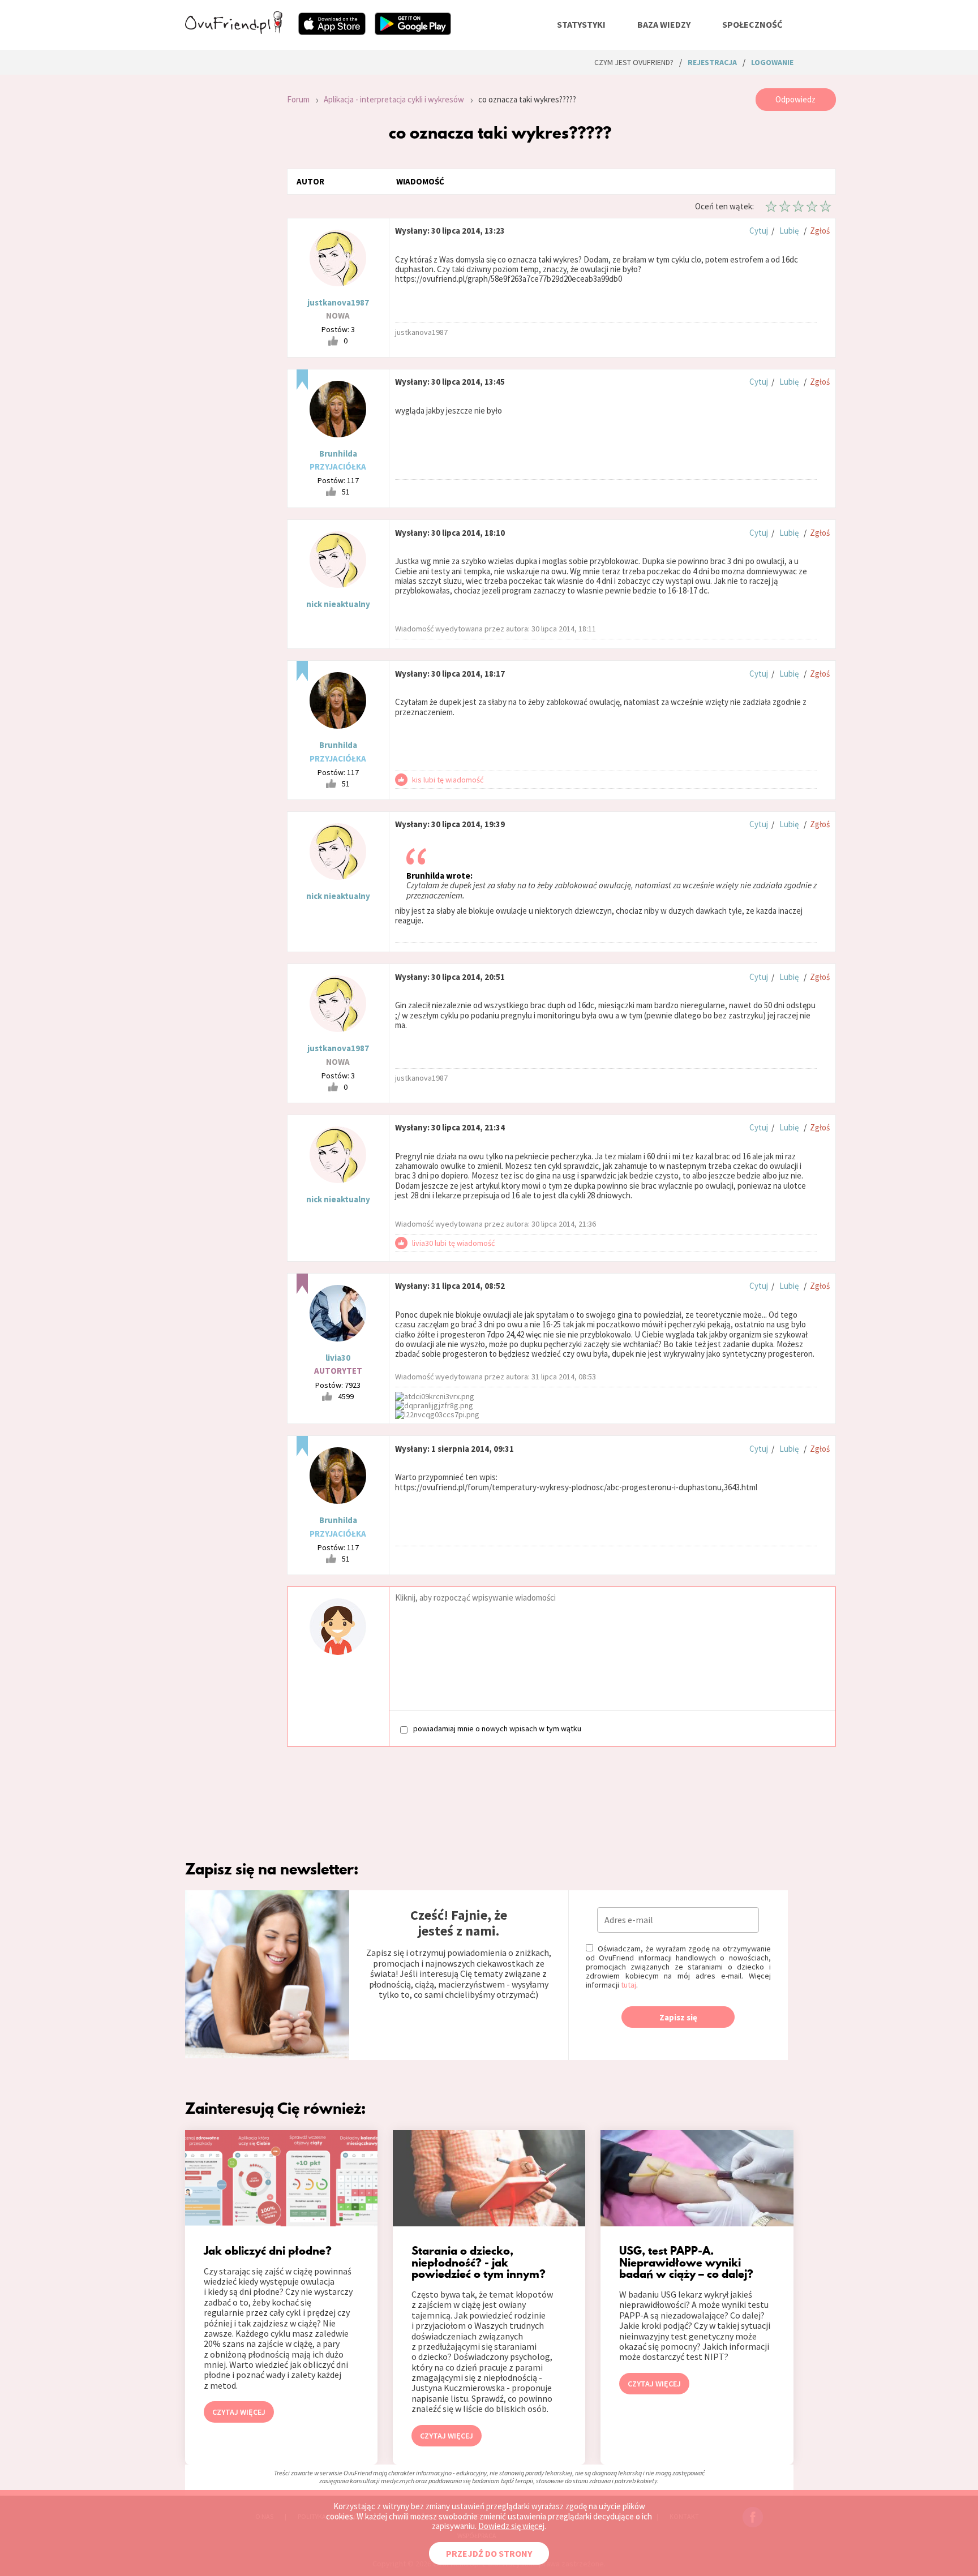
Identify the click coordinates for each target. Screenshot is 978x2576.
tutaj (629, 1985)
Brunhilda (338, 453)
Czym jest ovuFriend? (634, 62)
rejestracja (712, 62)
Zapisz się (678, 2017)
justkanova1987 (338, 302)
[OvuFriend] (234, 31)
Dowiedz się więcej (511, 2526)
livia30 (338, 1358)
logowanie (772, 62)
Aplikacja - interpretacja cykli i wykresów (394, 99)
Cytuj (759, 231)
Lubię (789, 231)
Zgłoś (820, 231)
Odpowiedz (795, 99)
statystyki (581, 24)
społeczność (752, 24)
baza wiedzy (664, 24)
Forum (298, 99)
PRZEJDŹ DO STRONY (489, 2553)
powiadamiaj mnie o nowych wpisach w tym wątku (497, 1729)
